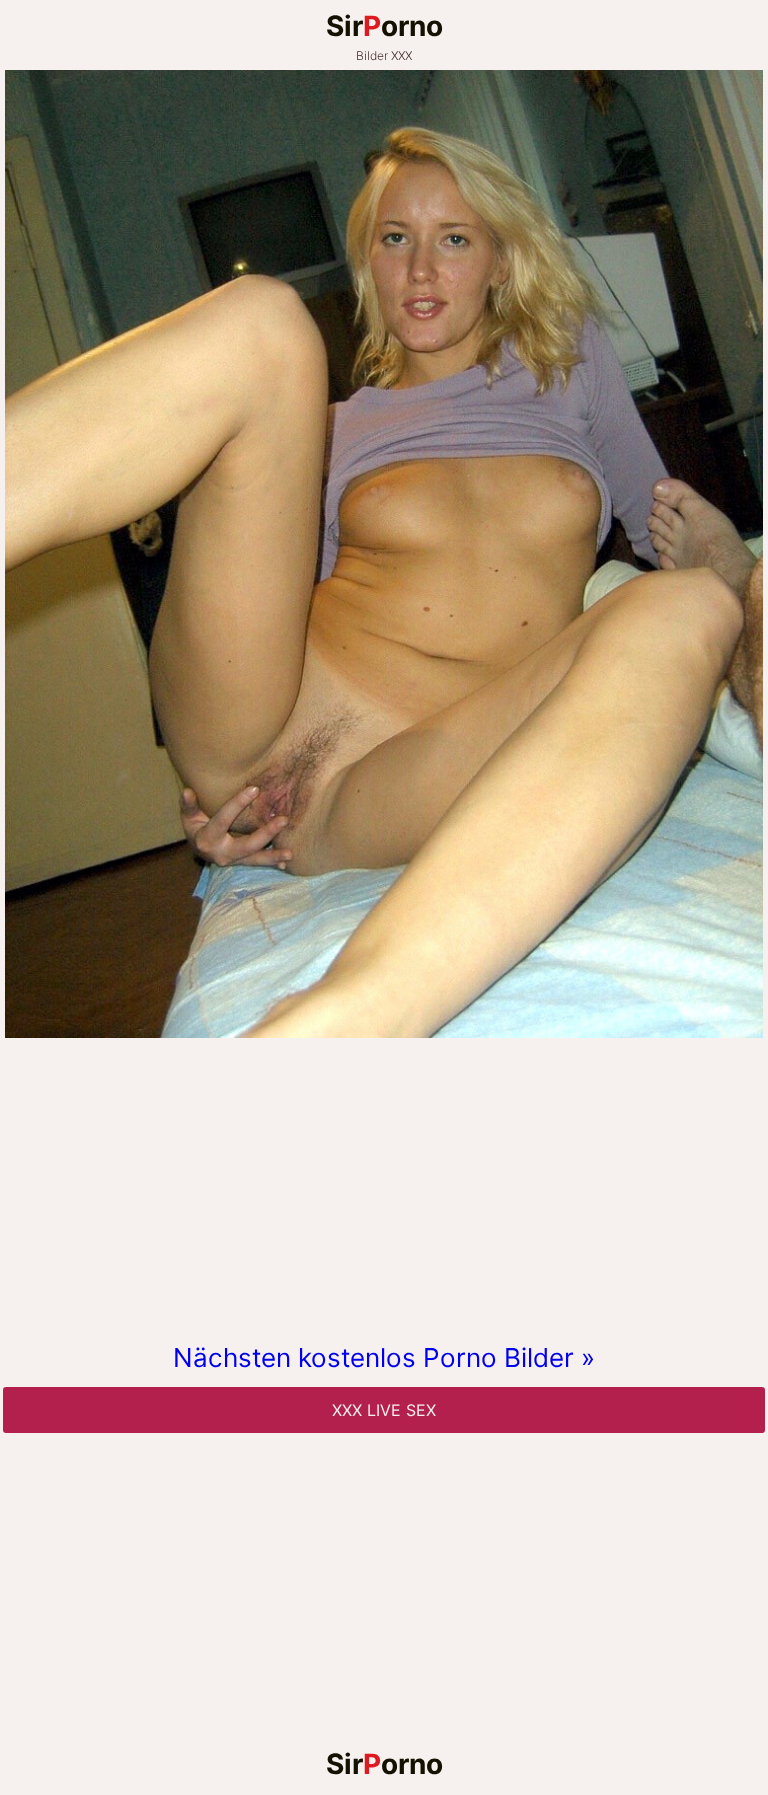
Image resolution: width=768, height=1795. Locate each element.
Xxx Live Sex (384, 1410)
